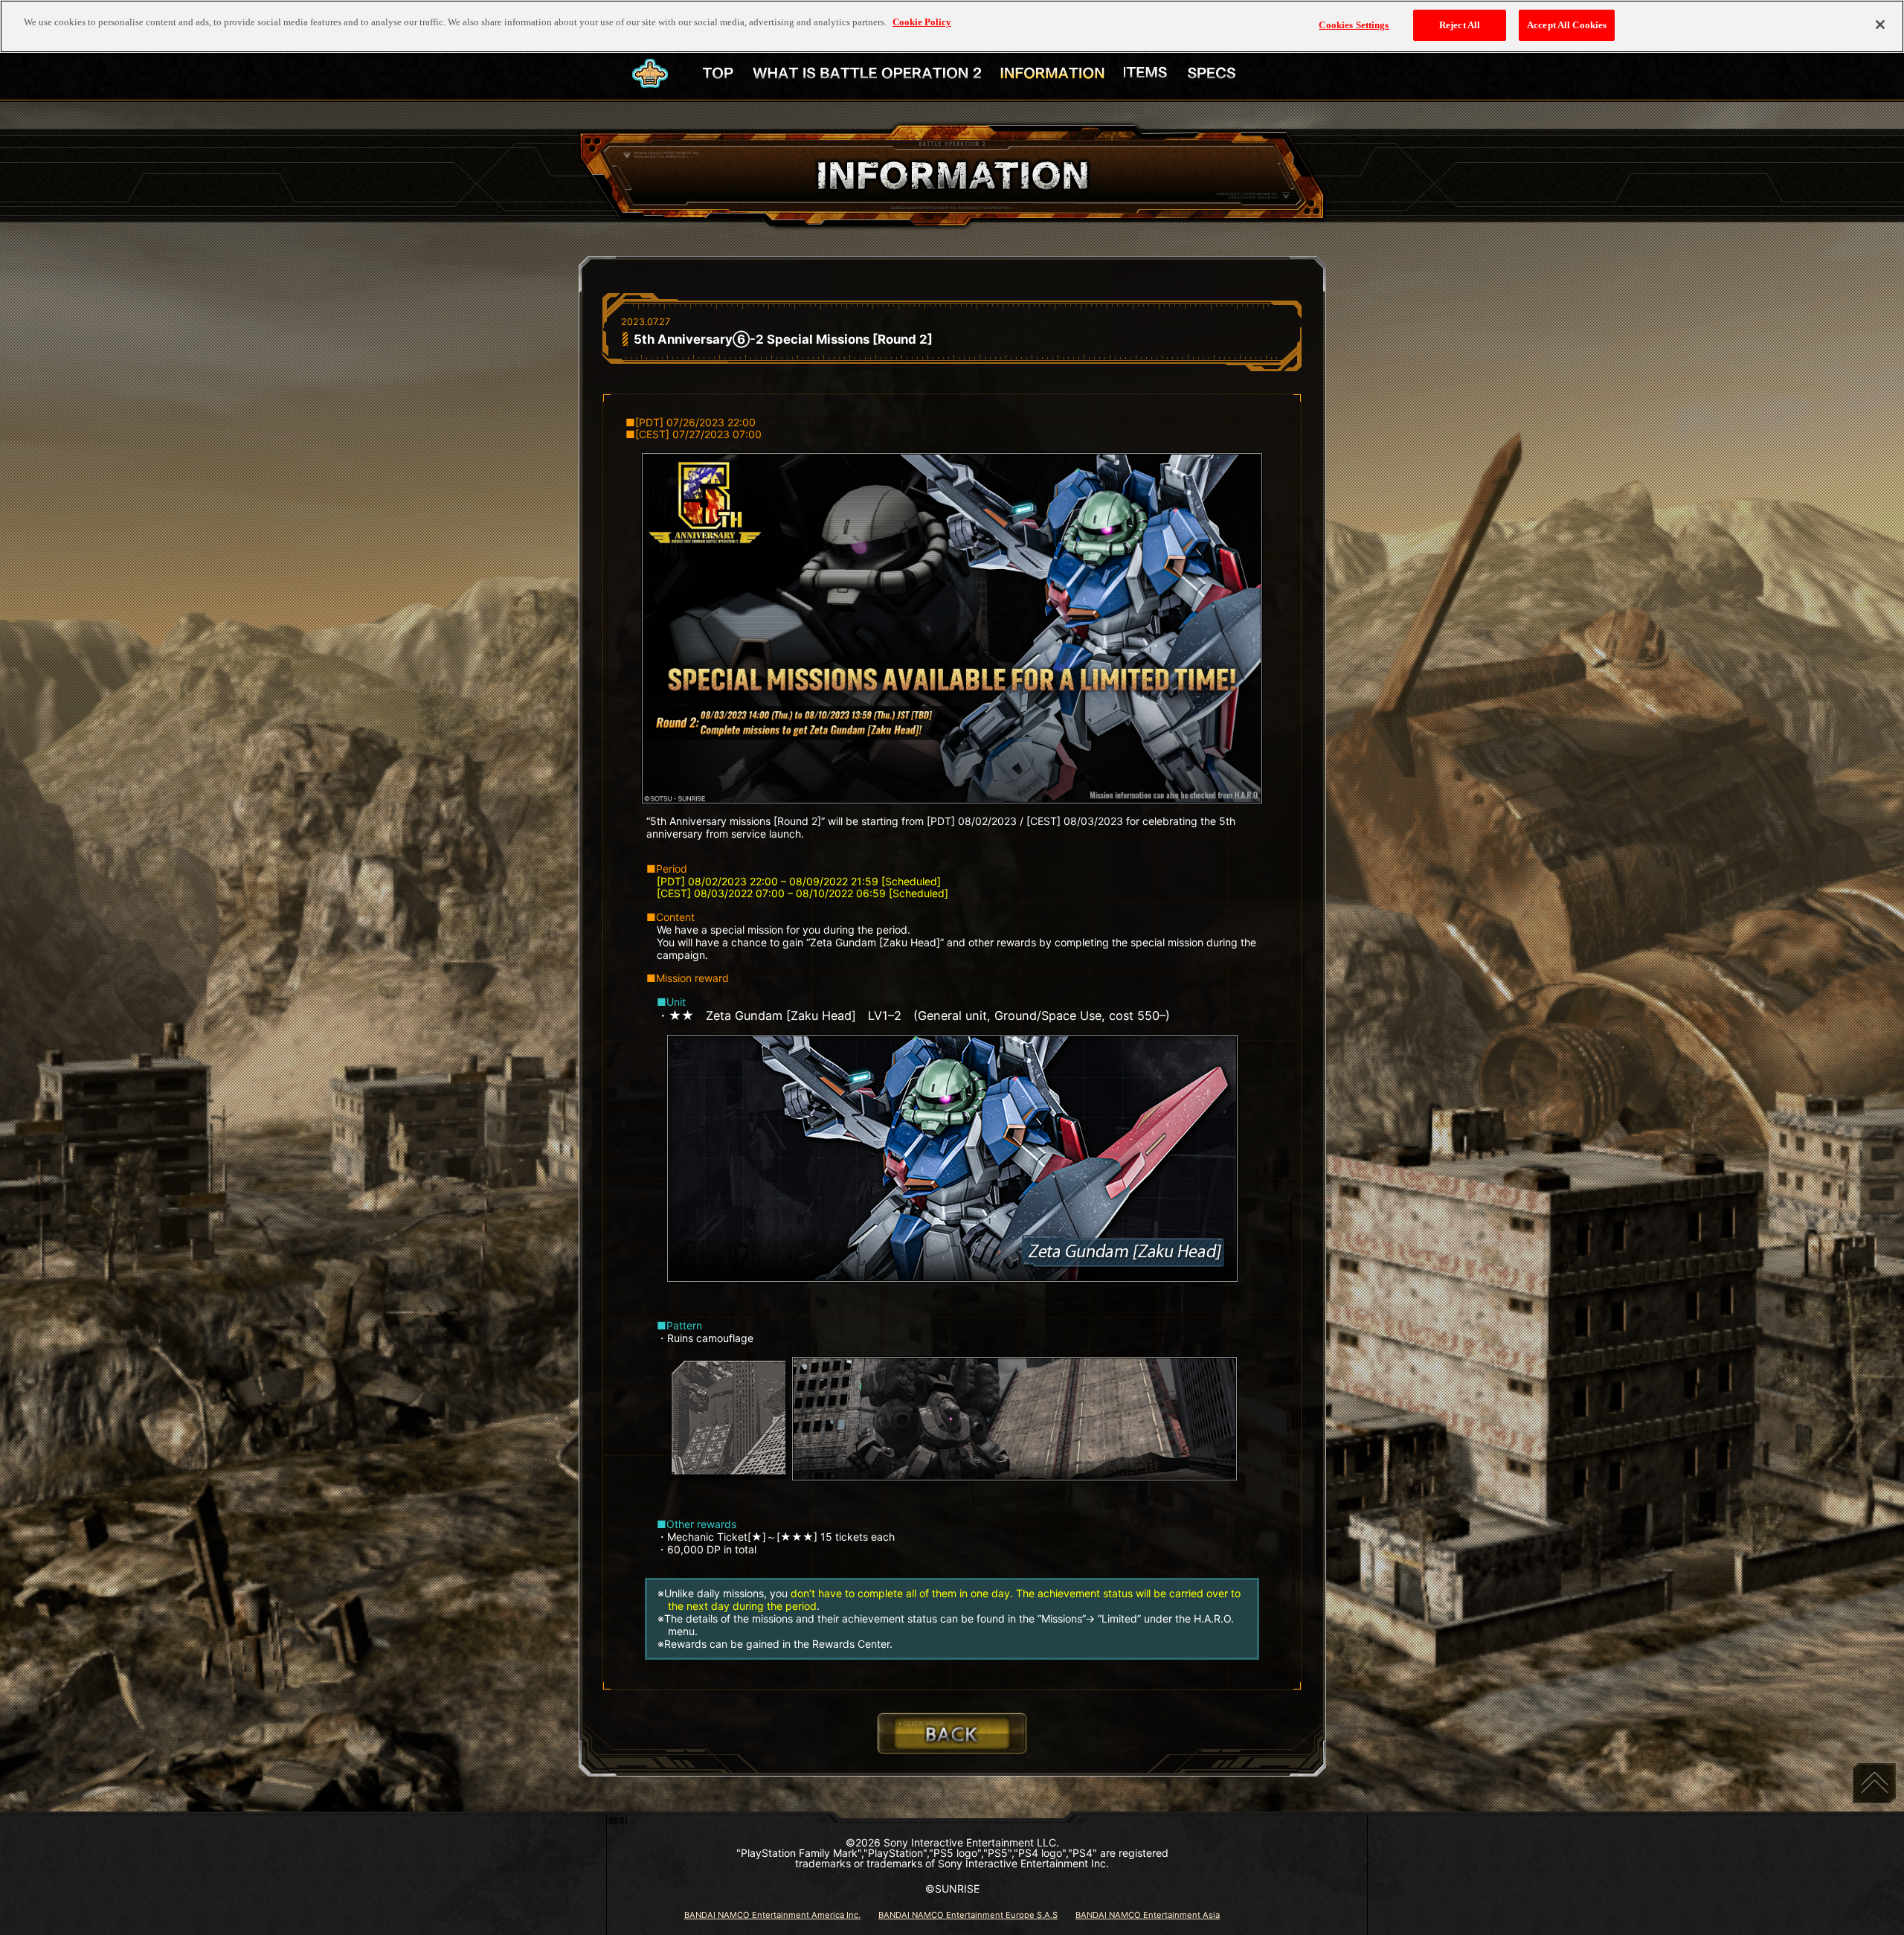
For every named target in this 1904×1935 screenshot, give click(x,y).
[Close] (1880, 25)
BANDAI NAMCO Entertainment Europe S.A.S (968, 1915)
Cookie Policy (922, 22)
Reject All (1460, 25)
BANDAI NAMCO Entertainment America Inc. (772, 1915)
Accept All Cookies (1567, 25)
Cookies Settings (1354, 25)
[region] (952, 26)
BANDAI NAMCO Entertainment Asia (1148, 1915)
